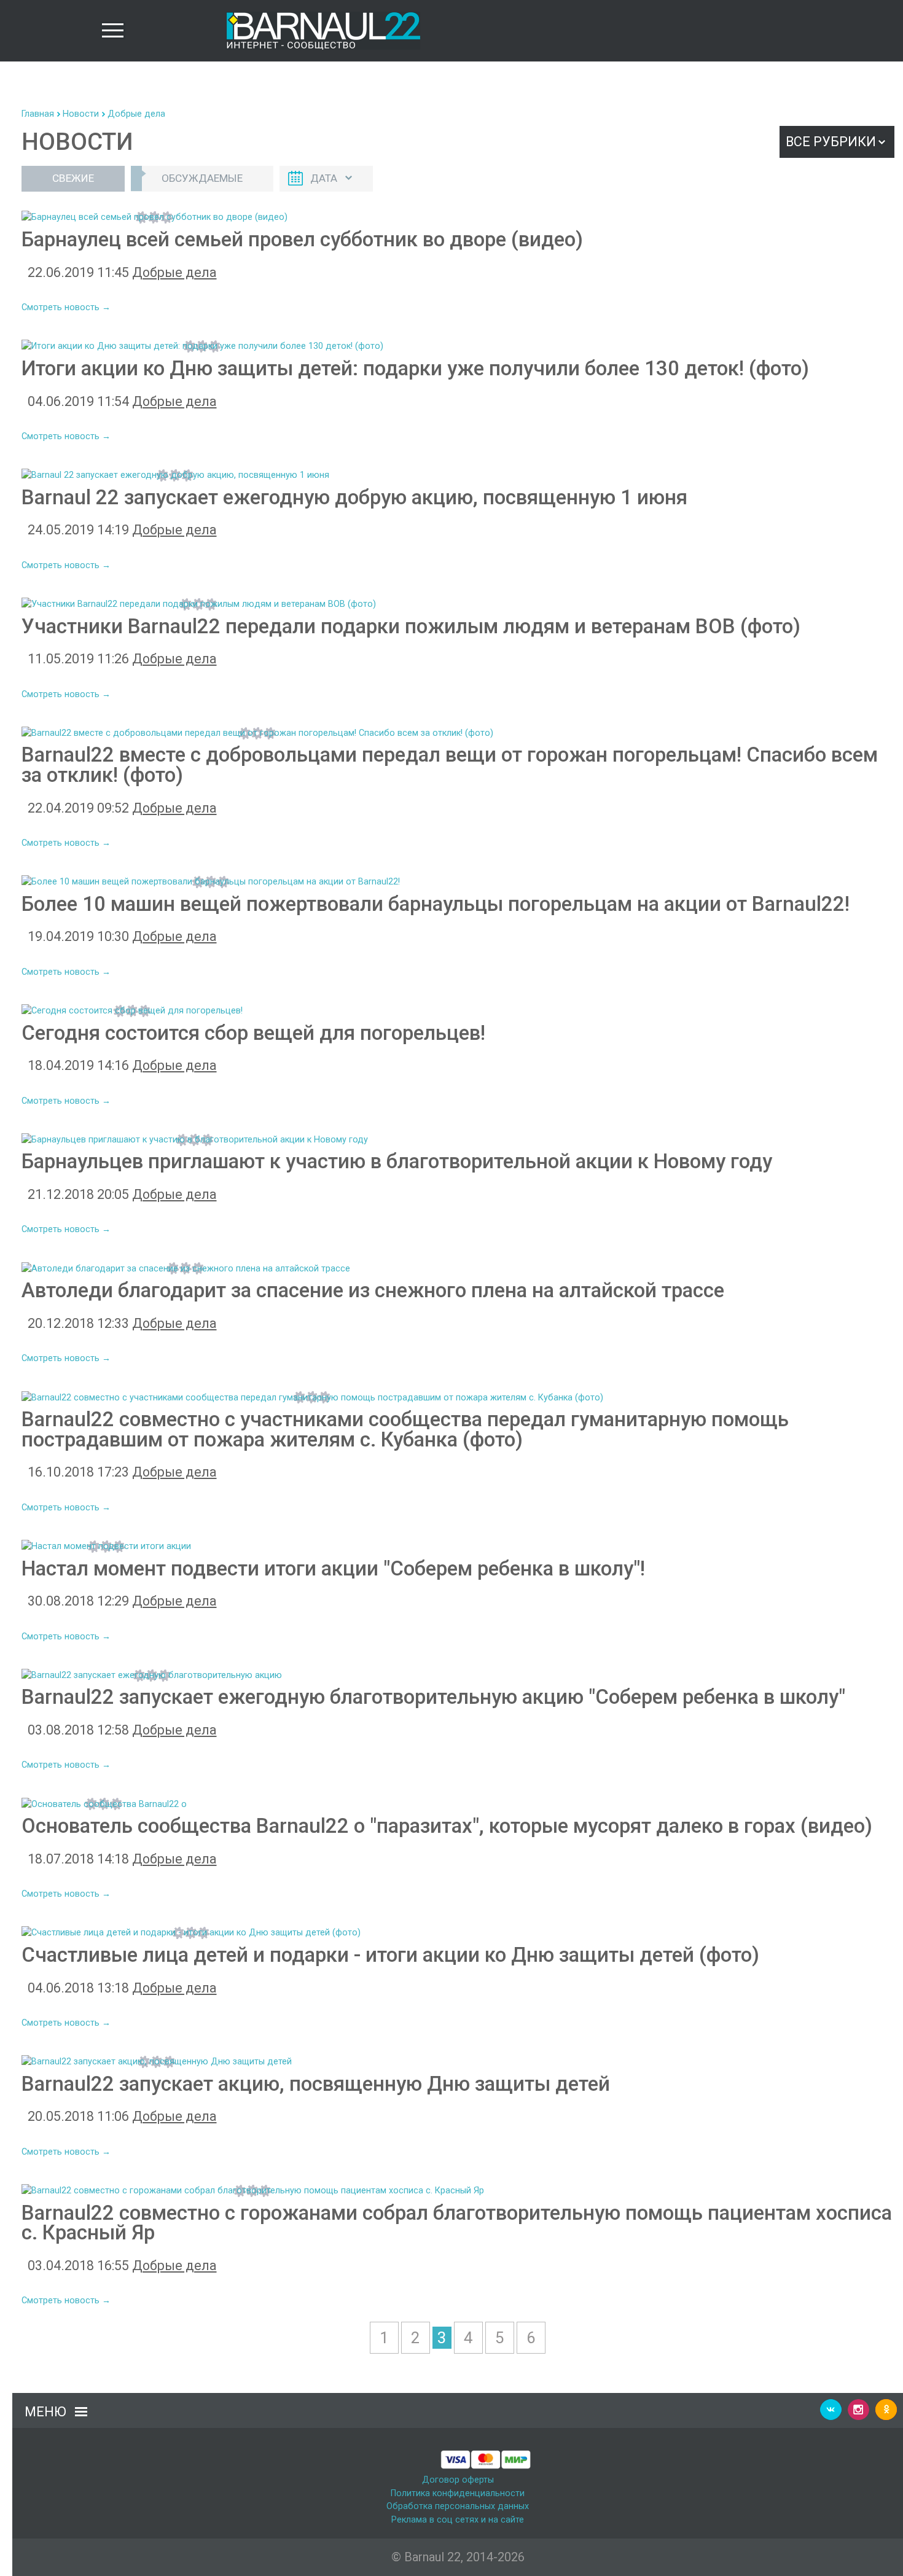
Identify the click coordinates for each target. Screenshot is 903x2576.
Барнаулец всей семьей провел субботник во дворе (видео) (302, 239)
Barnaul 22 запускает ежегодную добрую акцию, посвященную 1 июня (354, 497)
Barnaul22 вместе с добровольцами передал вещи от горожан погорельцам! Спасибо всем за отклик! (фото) (450, 765)
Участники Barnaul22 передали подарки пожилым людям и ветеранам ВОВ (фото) (411, 626)
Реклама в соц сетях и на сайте (458, 2520)
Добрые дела (136, 114)
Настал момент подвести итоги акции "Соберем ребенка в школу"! (333, 1568)
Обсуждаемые (202, 178)
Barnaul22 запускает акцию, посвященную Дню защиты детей (316, 2084)
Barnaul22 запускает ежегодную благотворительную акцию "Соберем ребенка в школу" (433, 1697)
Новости (81, 114)
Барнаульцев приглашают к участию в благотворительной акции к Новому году (397, 1161)
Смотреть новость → (66, 307)
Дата (324, 178)
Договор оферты (458, 2480)
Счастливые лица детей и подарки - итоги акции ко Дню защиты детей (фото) (390, 1955)
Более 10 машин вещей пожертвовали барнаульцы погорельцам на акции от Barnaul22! (436, 904)
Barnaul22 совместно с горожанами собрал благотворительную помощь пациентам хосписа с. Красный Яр (457, 2223)
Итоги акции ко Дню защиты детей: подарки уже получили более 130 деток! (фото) (415, 368)
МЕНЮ (45, 2412)
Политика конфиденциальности (458, 2493)
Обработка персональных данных (458, 2506)
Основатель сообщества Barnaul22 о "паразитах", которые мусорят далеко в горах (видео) (447, 1826)
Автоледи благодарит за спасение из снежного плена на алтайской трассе (373, 1290)
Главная (38, 114)
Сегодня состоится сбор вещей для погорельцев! (253, 1033)
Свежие (73, 178)
